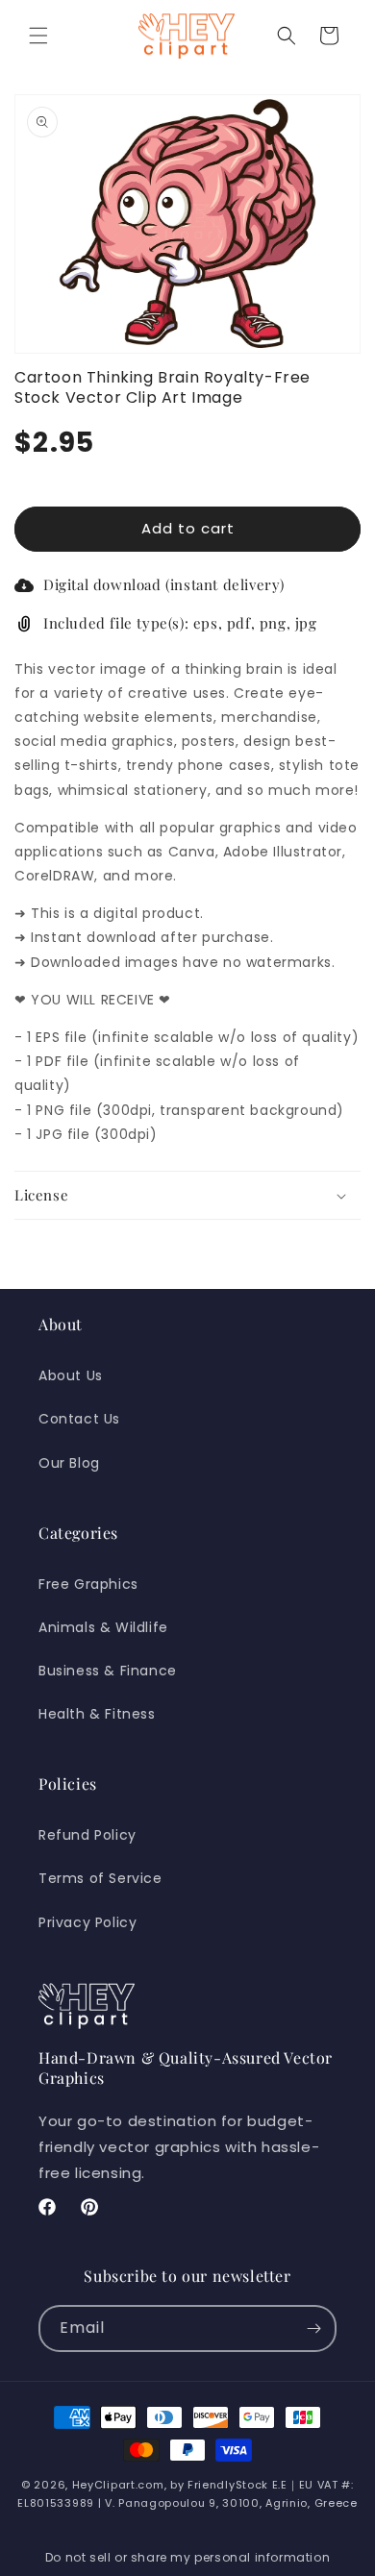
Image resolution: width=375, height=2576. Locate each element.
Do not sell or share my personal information (187, 2557)
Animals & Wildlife (103, 1627)
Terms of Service (100, 1878)
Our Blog (69, 1463)
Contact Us (79, 1419)
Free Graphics (88, 1584)
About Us (71, 1375)
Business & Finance (108, 1671)
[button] (38, 36)
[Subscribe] (313, 2328)
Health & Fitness (97, 1714)
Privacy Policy (87, 1922)
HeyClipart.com (118, 2485)
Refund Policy (87, 1835)
